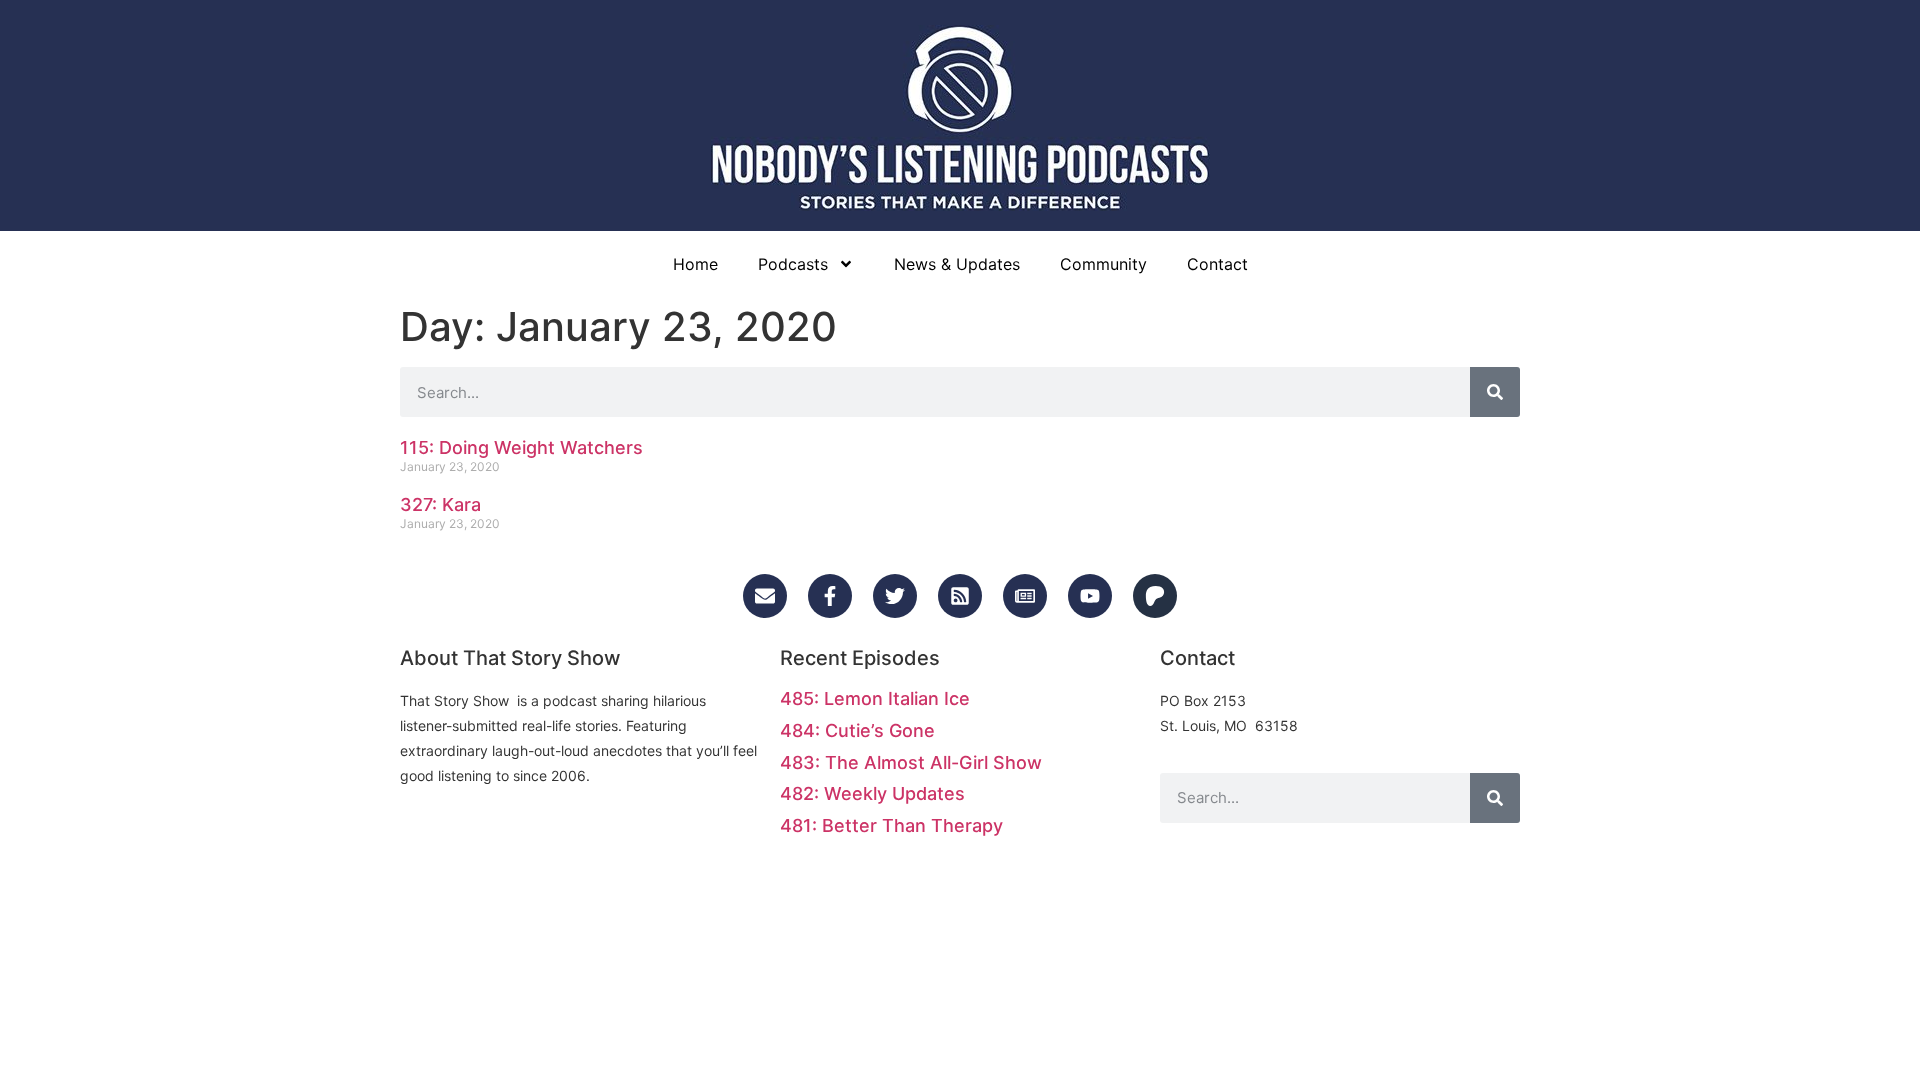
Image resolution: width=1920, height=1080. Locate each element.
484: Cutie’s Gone (857, 730)
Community (1103, 264)
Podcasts (793, 264)
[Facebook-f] (830, 596)
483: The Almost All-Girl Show (911, 762)
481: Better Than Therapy (891, 825)
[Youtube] (1090, 596)
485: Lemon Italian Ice (875, 698)
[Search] (1495, 392)
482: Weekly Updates (872, 793)
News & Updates (957, 264)
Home (695, 264)
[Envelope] (765, 596)
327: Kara (440, 504)
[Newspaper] (1025, 596)
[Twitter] (895, 596)
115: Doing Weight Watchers (521, 447)
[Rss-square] (960, 596)
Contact (1217, 264)
